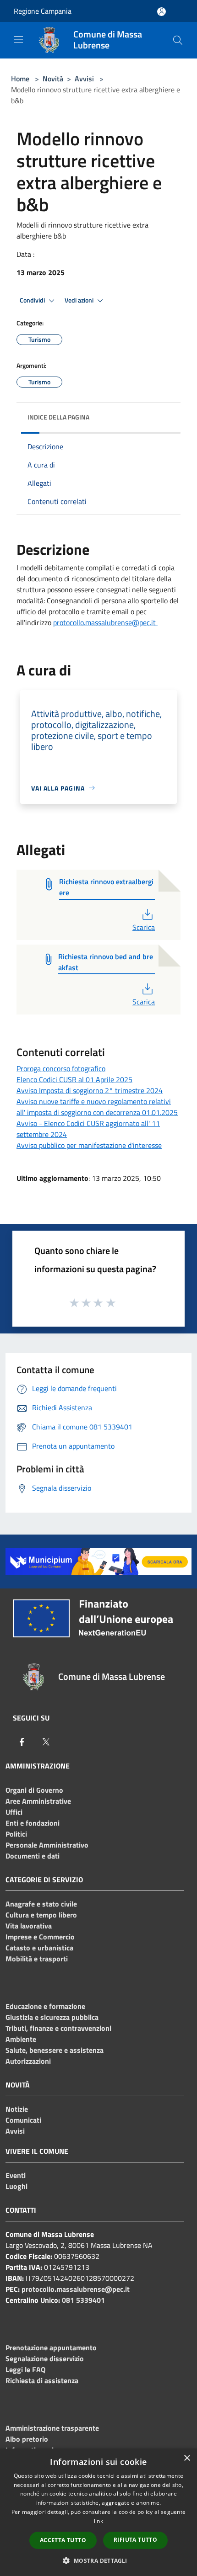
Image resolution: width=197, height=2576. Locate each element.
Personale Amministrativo (47, 1845)
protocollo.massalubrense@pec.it (105, 622)
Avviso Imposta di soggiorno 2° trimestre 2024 (90, 1090)
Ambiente (21, 2039)
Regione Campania (43, 11)
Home (20, 79)
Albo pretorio (27, 2439)
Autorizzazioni (28, 2061)
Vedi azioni (80, 300)
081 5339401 (83, 2300)
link (98, 2521)
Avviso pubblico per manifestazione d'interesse (89, 1145)
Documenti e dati (33, 1856)
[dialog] (98, 2512)
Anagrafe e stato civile (41, 1904)
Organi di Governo (34, 1790)
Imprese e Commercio (40, 1937)
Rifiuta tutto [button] (135, 2540)
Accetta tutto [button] (63, 2540)
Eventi (16, 2175)
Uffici (14, 1812)
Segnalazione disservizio (45, 2358)
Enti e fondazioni (33, 1823)
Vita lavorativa (29, 1926)
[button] (98, 2560)
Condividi (33, 300)
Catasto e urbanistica (39, 1948)
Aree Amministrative (38, 1801)
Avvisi (84, 79)
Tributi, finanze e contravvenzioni (58, 2028)
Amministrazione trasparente (52, 2428)
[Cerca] (178, 40)
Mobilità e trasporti (37, 1959)
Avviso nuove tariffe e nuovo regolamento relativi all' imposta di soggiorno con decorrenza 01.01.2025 (97, 1107)
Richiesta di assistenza (42, 2380)
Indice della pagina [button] (58, 417)
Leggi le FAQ (25, 2369)
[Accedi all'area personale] (161, 12)
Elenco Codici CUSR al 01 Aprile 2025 (74, 1079)
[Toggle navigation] (18, 39)
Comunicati (23, 2120)
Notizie (17, 2109)
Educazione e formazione (45, 2006)
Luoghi (16, 2186)
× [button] (187, 2458)
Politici (16, 1834)
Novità (53, 79)
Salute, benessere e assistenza (55, 2050)
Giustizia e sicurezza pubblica (52, 2017)
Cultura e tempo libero (41, 1915)
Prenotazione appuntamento (51, 2348)
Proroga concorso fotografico (61, 1068)
